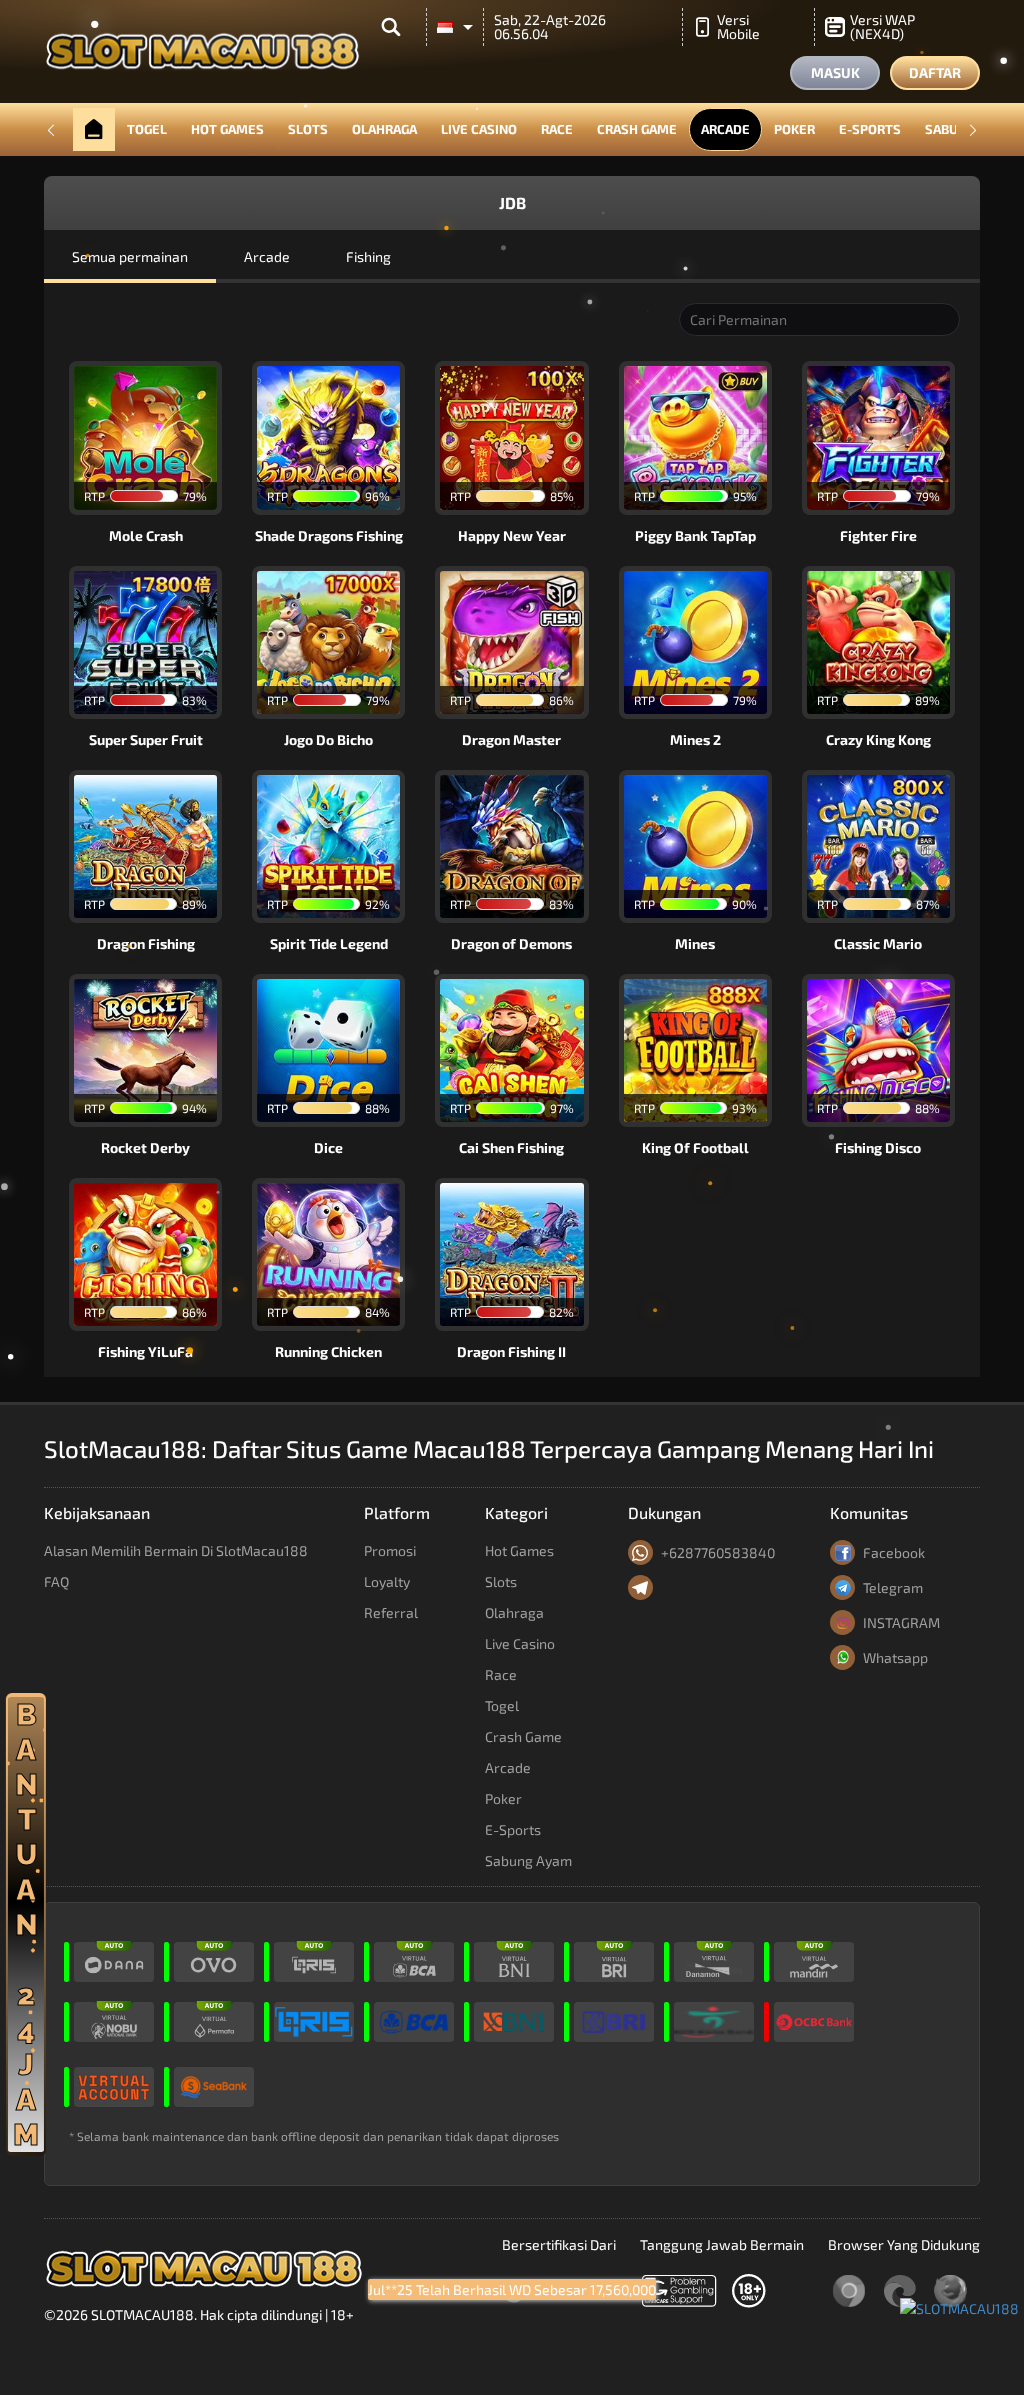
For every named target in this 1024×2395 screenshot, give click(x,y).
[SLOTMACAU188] (959, 2306)
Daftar (935, 72)
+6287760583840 (718, 1552)
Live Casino (479, 129)
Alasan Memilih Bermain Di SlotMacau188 (176, 1550)
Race (557, 129)
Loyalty (387, 1581)
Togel (147, 129)
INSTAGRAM (901, 1622)
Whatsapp (895, 1657)
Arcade (725, 129)
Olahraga (384, 129)
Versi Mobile (738, 26)
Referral (391, 1612)
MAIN (158, 437)
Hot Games (227, 129)
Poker (794, 129)
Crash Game (637, 129)
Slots (308, 129)
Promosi (390, 1550)
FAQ (56, 1581)
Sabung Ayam (528, 1860)
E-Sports (870, 129)
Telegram (893, 1587)
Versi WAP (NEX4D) (882, 26)
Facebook (894, 1552)
